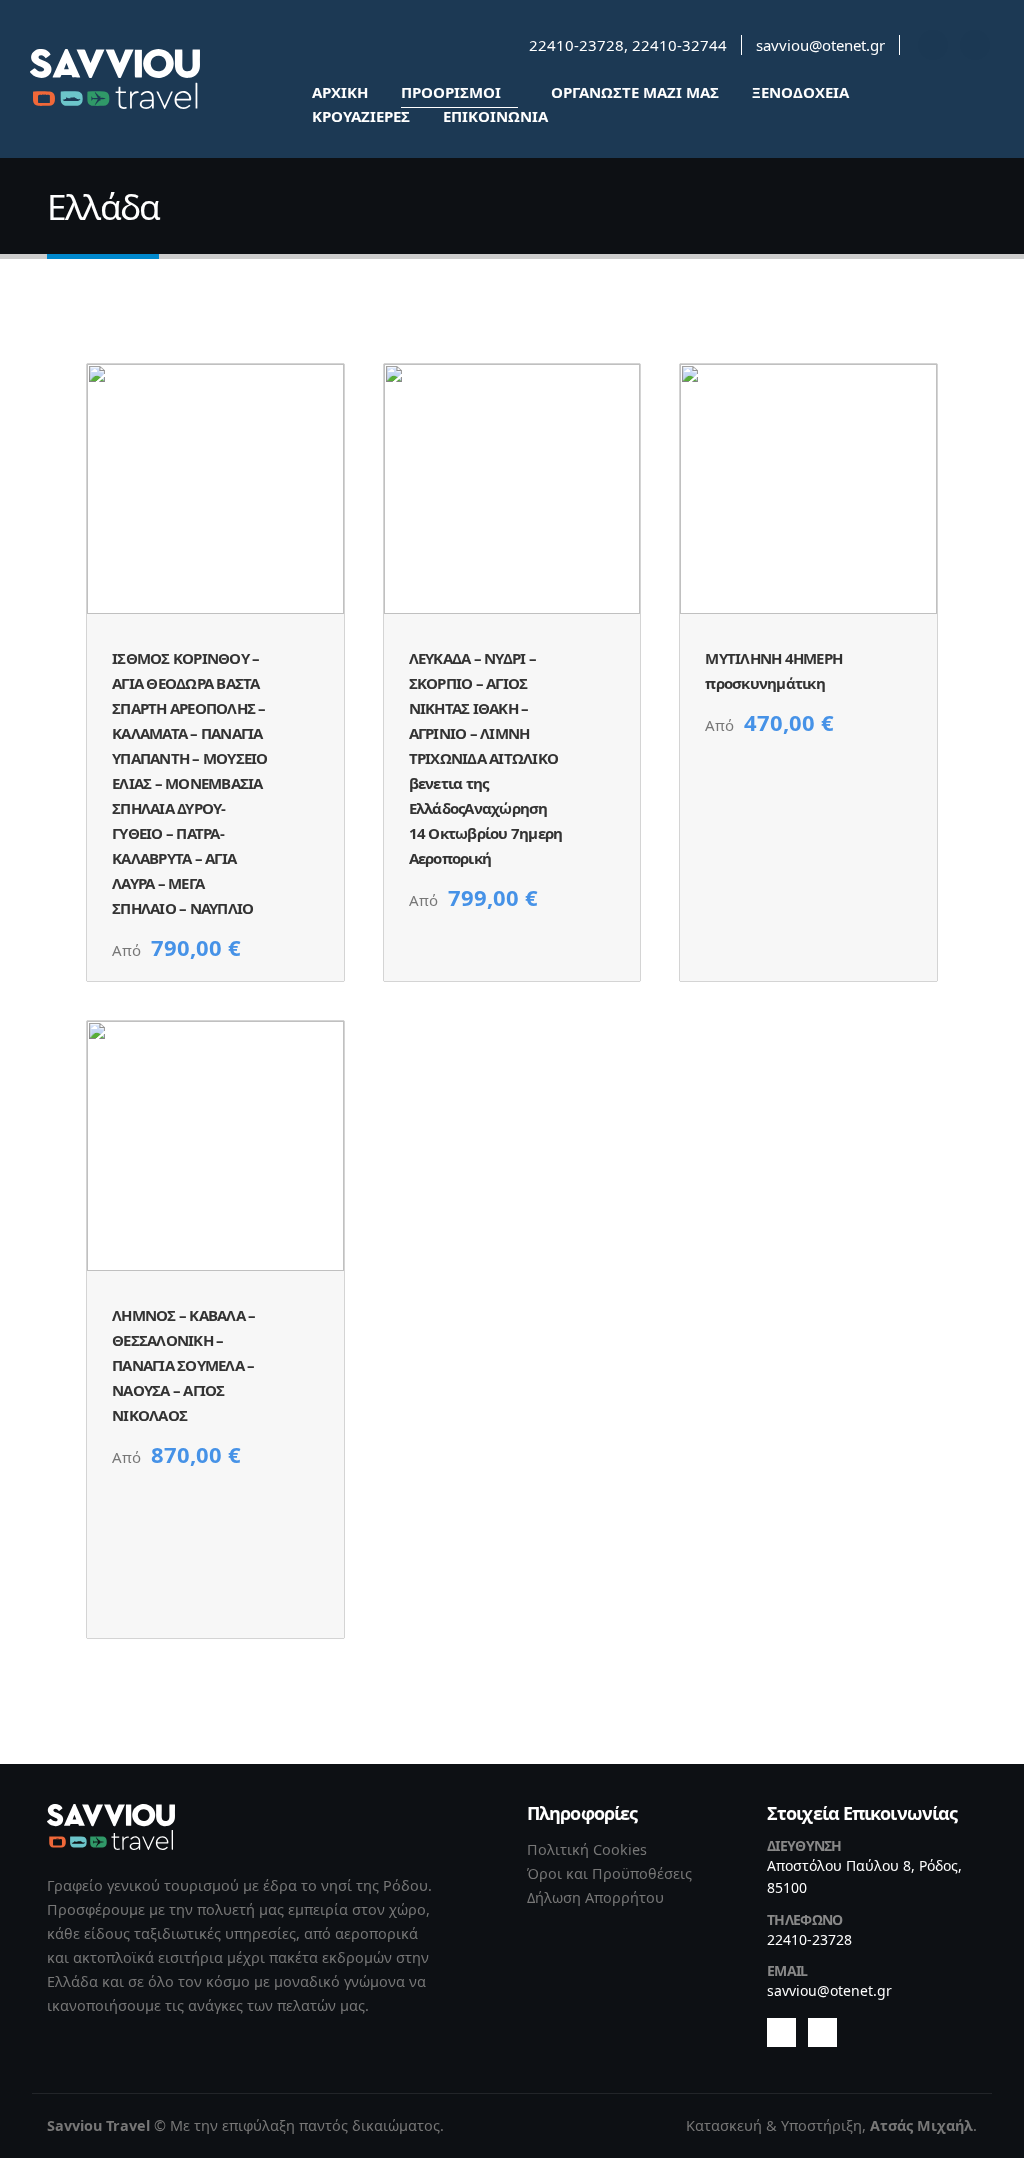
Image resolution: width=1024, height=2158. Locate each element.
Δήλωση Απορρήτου (595, 1897)
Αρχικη (340, 92)
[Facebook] (933, 45)
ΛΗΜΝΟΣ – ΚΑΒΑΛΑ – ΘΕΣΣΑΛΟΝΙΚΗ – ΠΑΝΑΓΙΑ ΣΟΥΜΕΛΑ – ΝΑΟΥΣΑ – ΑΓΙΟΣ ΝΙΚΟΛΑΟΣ (183, 1365)
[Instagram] (975, 45)
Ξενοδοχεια (800, 92)
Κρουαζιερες (361, 116)
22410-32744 (679, 45)
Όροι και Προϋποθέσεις (609, 1873)
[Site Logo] (115, 79)
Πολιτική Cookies (587, 1849)
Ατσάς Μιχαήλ (921, 2125)
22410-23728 (576, 45)
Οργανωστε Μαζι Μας (635, 92)
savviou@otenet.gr (820, 45)
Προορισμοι (451, 92)
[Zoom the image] (111, 1815)
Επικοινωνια (495, 116)
